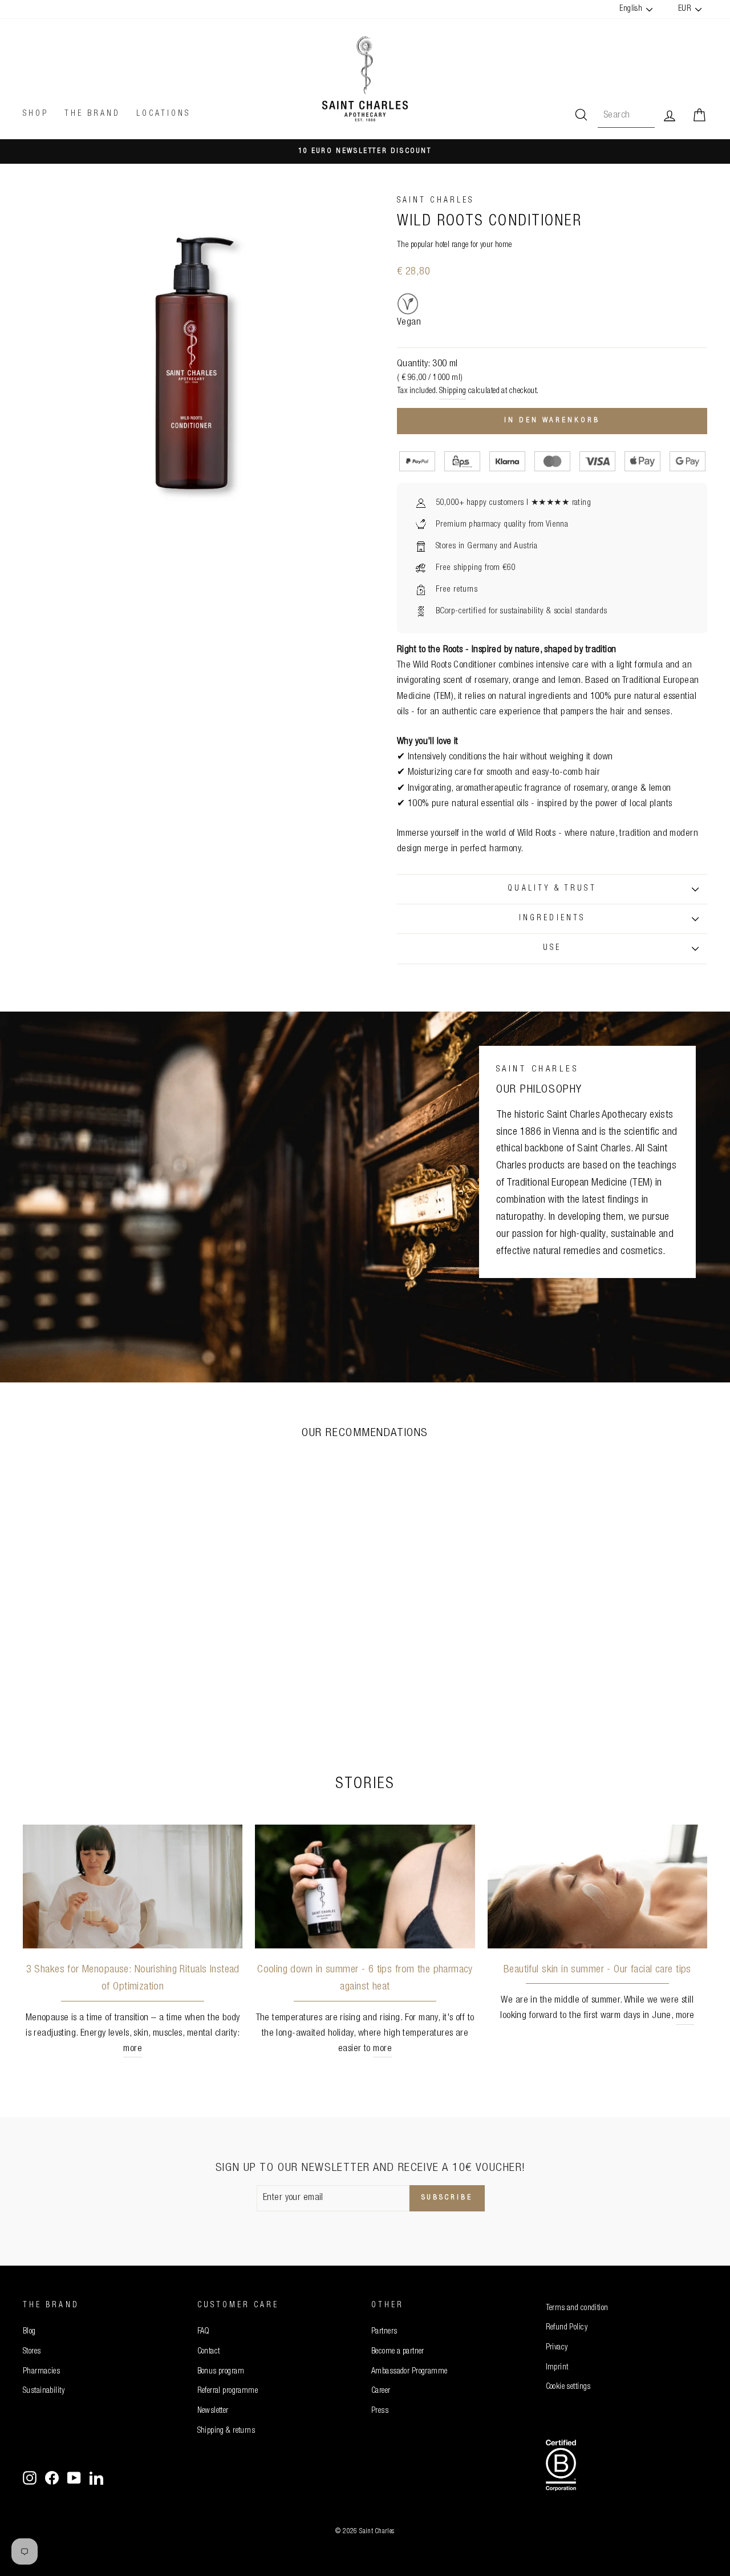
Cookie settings (568, 2387)
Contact (209, 2352)
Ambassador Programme (409, 2372)
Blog (29, 2332)
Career (381, 2391)
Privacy (557, 2348)
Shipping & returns (226, 2431)
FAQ (204, 2332)
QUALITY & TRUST (552, 889)
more (133, 2049)
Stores (32, 2352)
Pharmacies (41, 2372)
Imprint (557, 2368)
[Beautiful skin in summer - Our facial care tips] (597, 1886)
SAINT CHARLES (435, 201)
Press (380, 2411)
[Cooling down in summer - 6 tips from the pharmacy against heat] (365, 1886)
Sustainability (44, 2391)
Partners (384, 2332)
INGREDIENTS (552, 919)
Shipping (453, 391)
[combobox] (626, 116)
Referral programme (228, 2391)
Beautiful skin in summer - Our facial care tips (597, 1970)
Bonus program (221, 2372)
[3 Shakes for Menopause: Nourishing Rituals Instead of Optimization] (133, 1886)
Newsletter (213, 2411)
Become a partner (398, 2352)
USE (552, 948)
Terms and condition (577, 2308)
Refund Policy (567, 2328)
